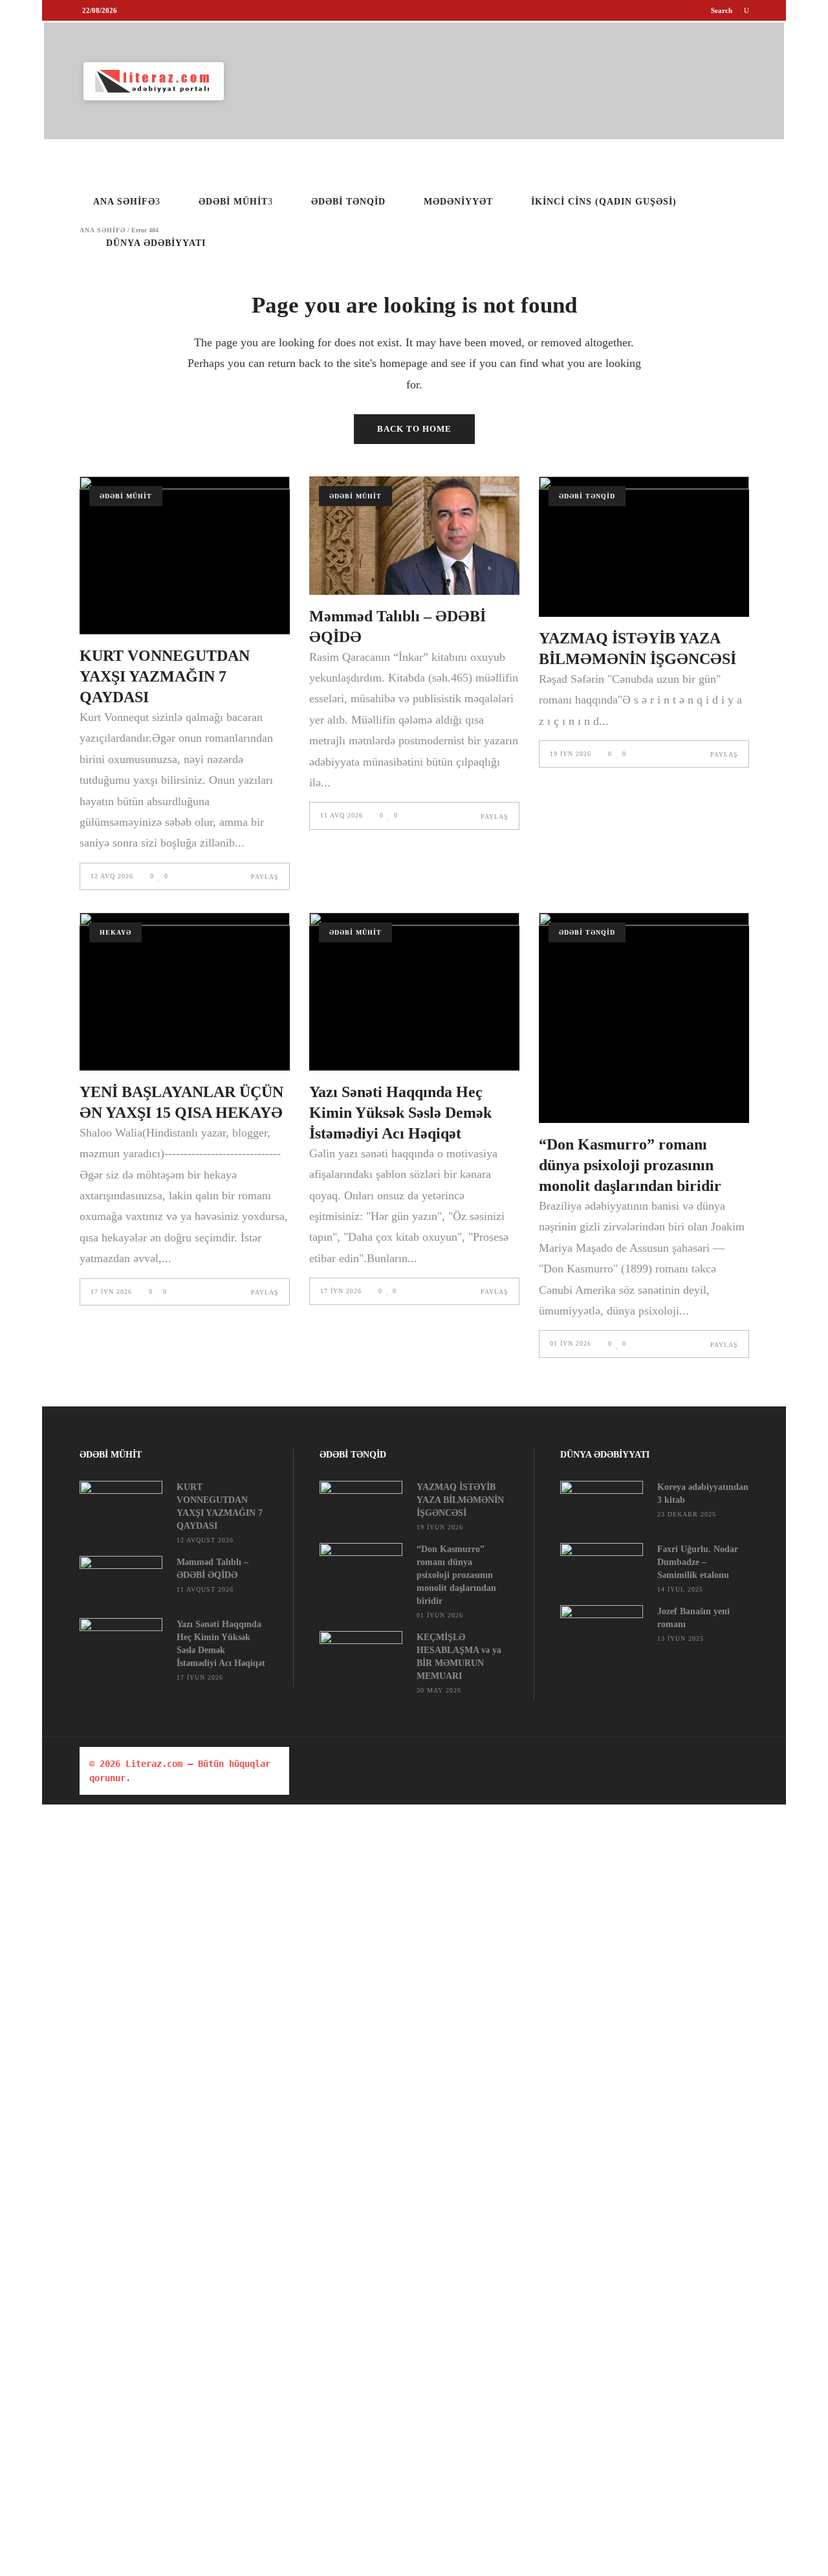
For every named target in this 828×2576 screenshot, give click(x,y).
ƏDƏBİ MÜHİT (126, 496)
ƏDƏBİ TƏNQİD (587, 496)
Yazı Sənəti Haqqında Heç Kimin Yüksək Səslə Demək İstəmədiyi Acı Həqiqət (400, 1113)
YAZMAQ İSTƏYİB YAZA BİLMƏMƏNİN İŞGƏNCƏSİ (460, 1500)
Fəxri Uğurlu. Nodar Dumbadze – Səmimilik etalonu (698, 1562)
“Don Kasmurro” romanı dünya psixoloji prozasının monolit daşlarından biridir (630, 1165)
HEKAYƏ (115, 932)
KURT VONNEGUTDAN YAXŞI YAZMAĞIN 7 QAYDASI (165, 676)
